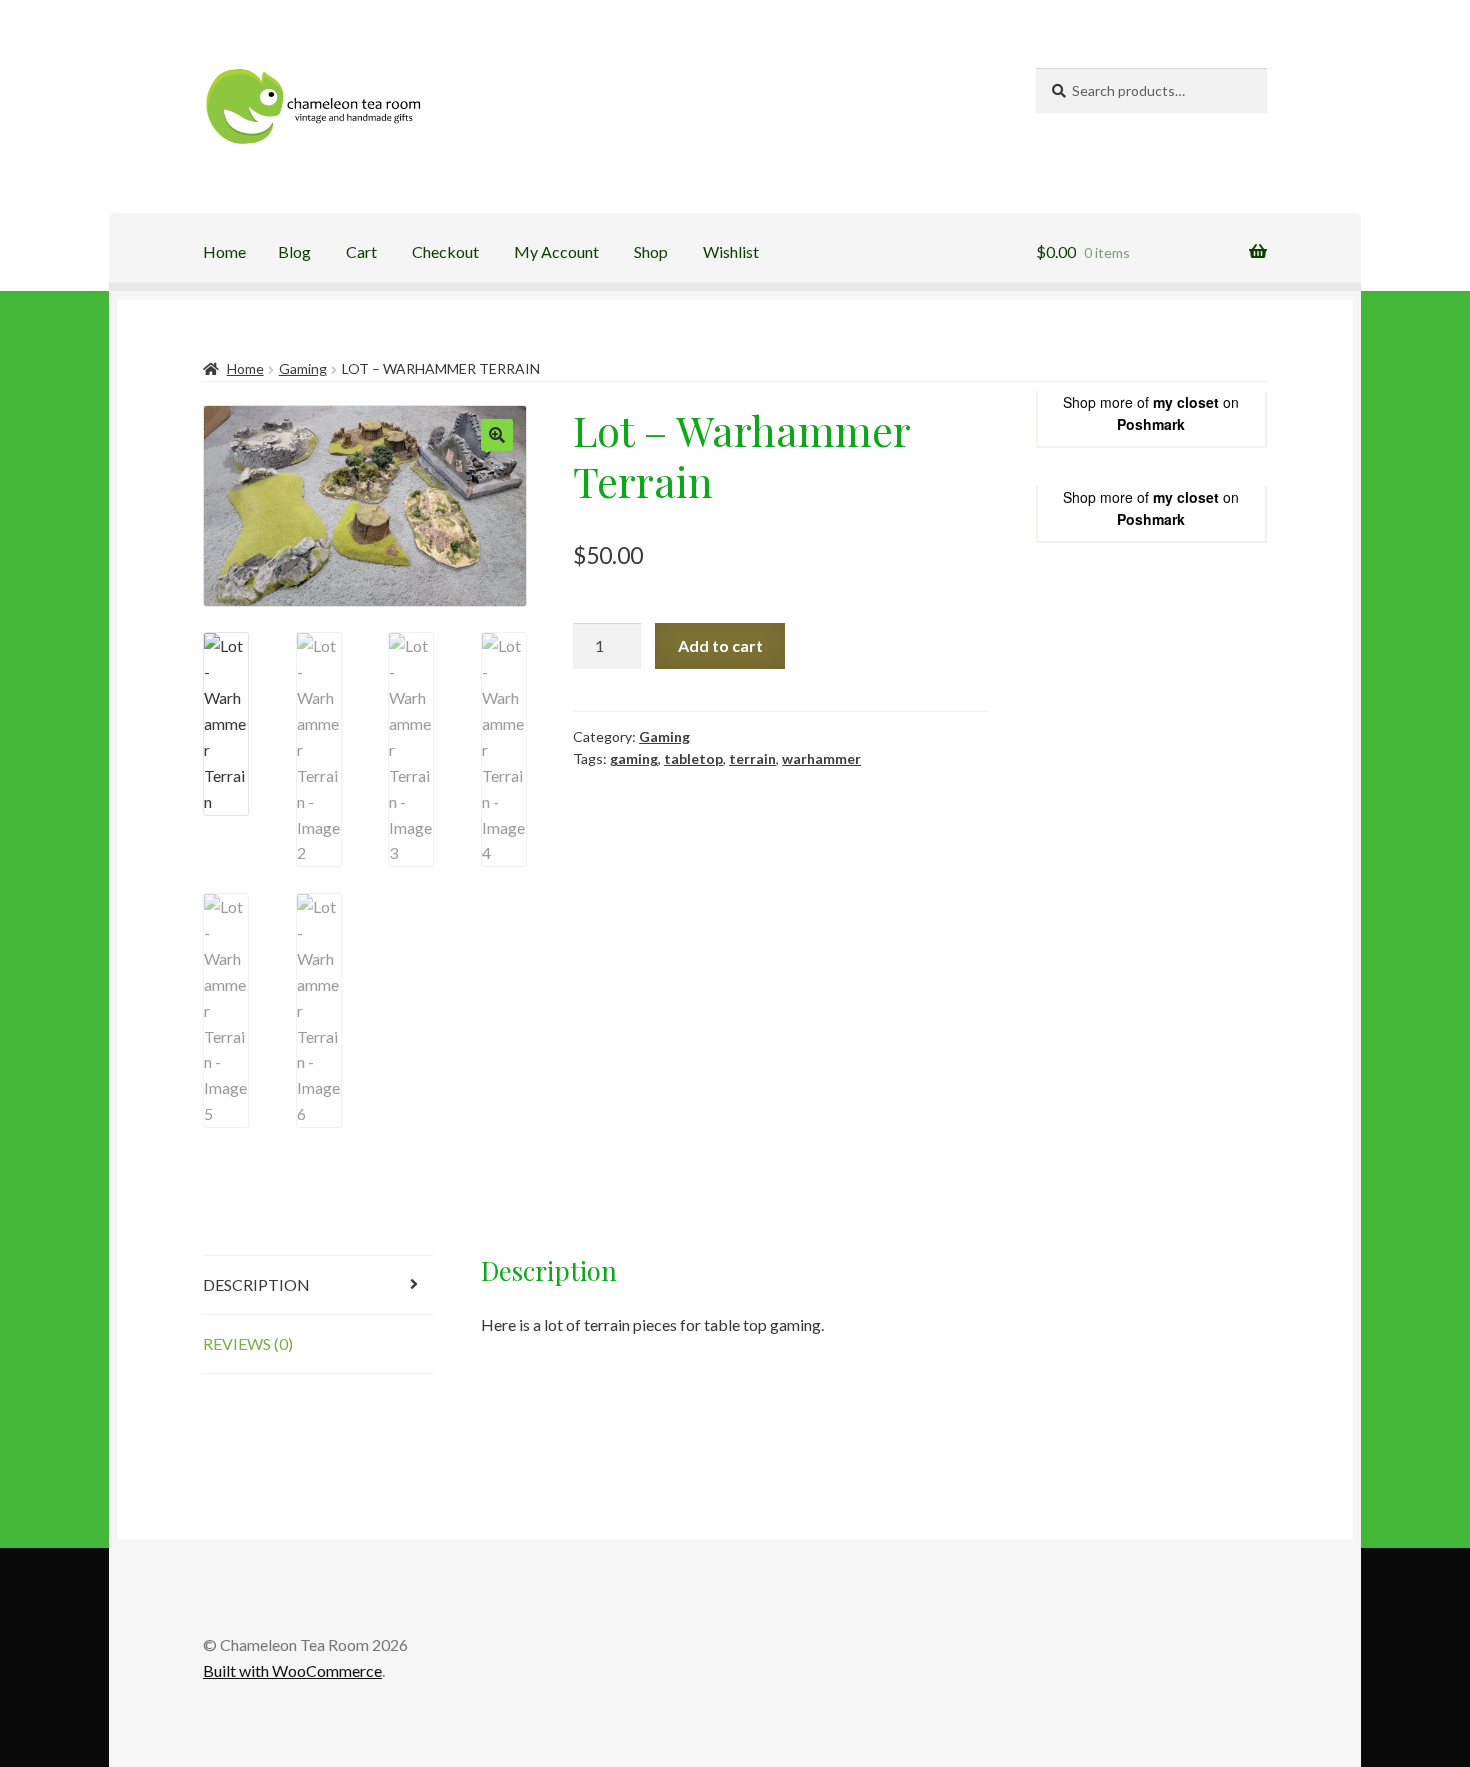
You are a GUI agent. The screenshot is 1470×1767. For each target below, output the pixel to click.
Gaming (303, 368)
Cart (361, 251)
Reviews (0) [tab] (248, 1343)
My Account (556, 251)
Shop (651, 251)
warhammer (821, 758)
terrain (752, 758)
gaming (634, 758)
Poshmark (1151, 424)
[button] (497, 435)
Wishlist (731, 251)
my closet (1186, 402)
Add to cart (720, 645)
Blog (294, 251)
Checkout (445, 251)
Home (224, 251)
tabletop (693, 758)
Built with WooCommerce (292, 1670)
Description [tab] (256, 1284)
